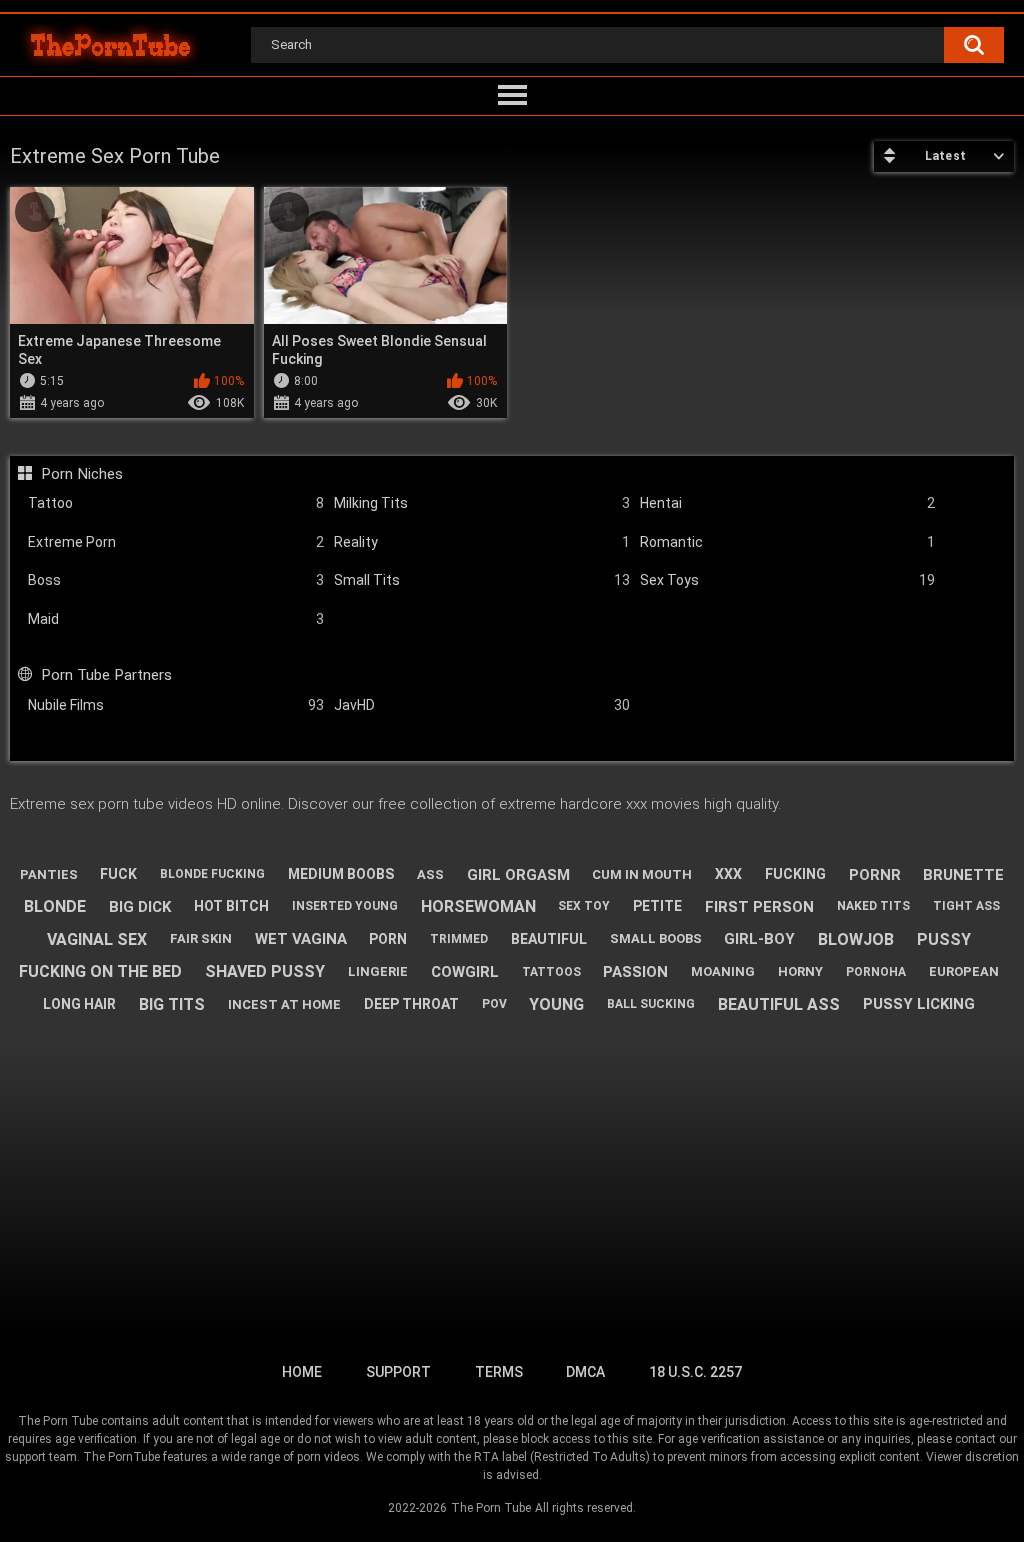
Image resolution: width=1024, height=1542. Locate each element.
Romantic (788, 542)
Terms (499, 1372)
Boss (176, 580)
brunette (963, 875)
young (556, 1004)
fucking (795, 874)
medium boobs (341, 874)
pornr (875, 875)
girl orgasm (518, 875)
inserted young (345, 906)
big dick (140, 907)
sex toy (584, 906)
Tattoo (176, 503)
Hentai (788, 503)
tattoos (551, 972)
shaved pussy (265, 971)
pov (494, 1004)
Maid (176, 619)
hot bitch (231, 906)
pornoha (876, 972)
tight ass (966, 906)
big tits (172, 1004)
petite (657, 906)
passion (635, 972)
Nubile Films (176, 705)
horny (800, 971)
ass (430, 874)
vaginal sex (97, 939)
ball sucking (651, 1004)
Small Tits (482, 580)
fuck (118, 874)
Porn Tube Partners (106, 675)
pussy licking (919, 1004)
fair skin (201, 938)
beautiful (549, 939)
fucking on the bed (100, 971)
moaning (723, 971)
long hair (79, 1004)
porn (388, 939)
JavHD (482, 705)
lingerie (378, 971)
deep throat (411, 1004)
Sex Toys (788, 580)
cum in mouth (642, 874)
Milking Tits (482, 503)
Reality (482, 542)
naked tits (873, 906)
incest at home (284, 1004)
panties (49, 874)
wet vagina (301, 939)
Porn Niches (81, 474)
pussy (944, 939)
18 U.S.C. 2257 (695, 1372)
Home (302, 1372)
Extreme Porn (176, 542)
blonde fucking (212, 874)
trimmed (459, 939)
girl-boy (759, 939)
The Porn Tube (491, 1508)
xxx (728, 874)
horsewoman (478, 906)
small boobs (656, 938)
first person (759, 907)
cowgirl (465, 972)
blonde (55, 906)
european (964, 971)
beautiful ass (779, 1004)
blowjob (856, 939)
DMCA (585, 1372)
